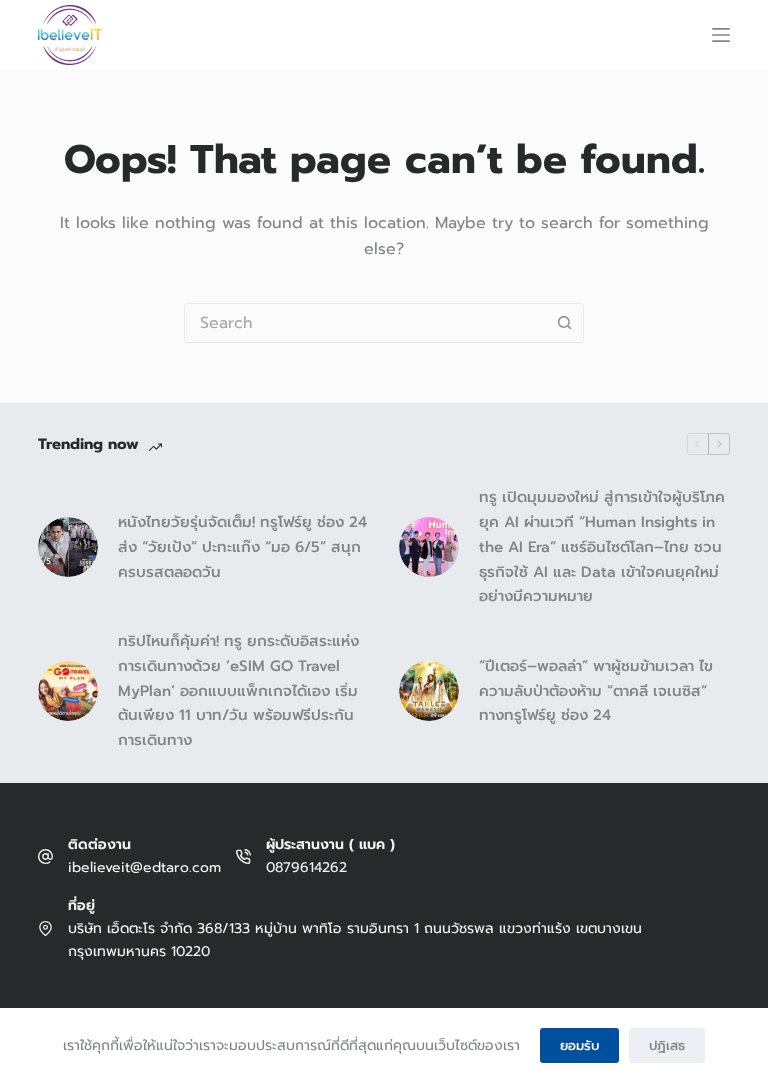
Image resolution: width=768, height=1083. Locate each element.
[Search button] (564, 323)
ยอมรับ (579, 1045)
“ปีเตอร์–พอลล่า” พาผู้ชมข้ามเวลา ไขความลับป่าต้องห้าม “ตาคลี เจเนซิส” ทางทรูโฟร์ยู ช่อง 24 (596, 691)
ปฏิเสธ (667, 1045)
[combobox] (365, 323)
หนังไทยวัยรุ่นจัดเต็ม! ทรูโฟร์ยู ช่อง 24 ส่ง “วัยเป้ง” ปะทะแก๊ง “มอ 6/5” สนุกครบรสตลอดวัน (242, 547)
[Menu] (721, 35)
